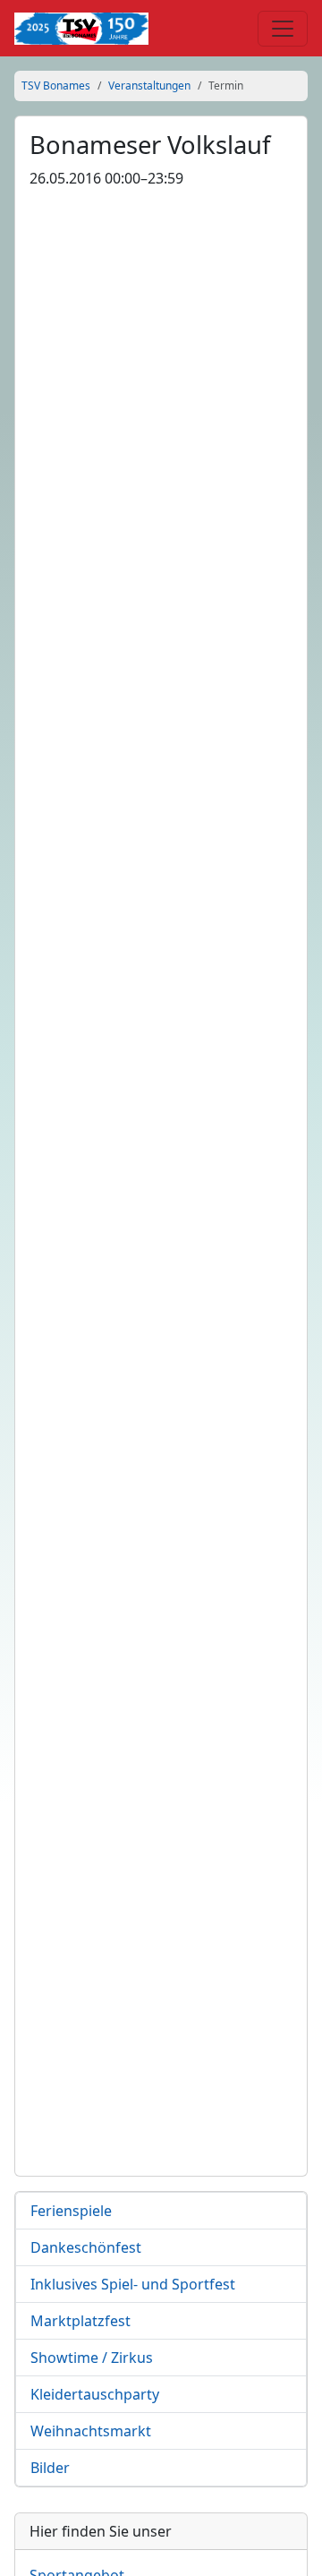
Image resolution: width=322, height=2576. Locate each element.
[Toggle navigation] (283, 29)
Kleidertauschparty (95, 2394)
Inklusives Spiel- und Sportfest (133, 2284)
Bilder (50, 2468)
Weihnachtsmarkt (91, 2431)
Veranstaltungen (149, 86)
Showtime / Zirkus (92, 2358)
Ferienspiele (71, 2211)
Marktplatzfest (80, 2321)
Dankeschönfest (86, 2247)
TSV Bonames (56, 86)
